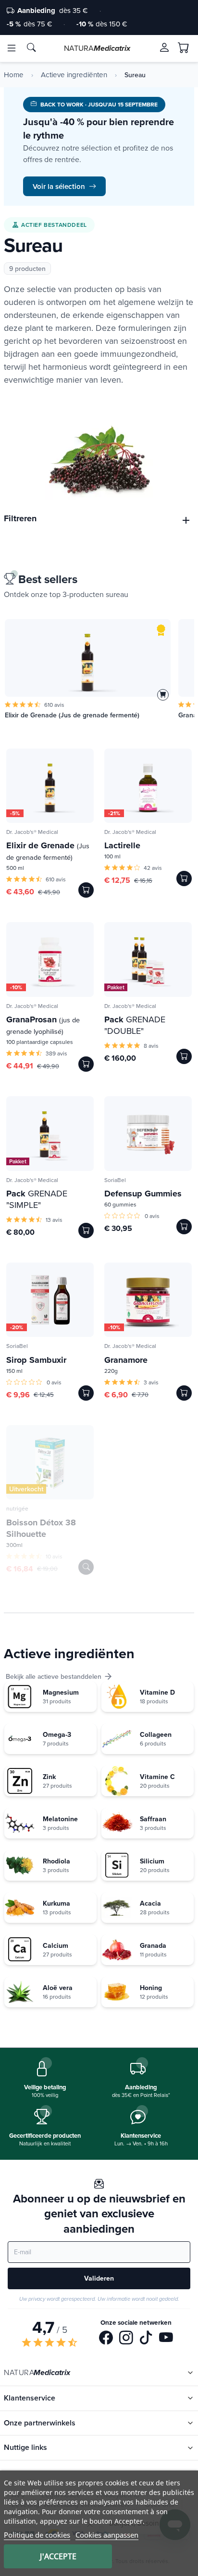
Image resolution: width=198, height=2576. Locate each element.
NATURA (97, 48)
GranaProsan (43, 1025)
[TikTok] (146, 2339)
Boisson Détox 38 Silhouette (41, 1528)
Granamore (126, 1360)
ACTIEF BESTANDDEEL (54, 225)
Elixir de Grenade (48, 851)
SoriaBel (115, 1180)
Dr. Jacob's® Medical (32, 832)
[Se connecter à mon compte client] (164, 47)
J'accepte (58, 2556)
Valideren (99, 2278)
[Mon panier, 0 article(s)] (184, 48)
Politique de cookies (37, 2535)
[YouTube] (166, 2339)
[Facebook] (106, 2339)
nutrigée (17, 1508)
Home (14, 75)
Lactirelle (122, 845)
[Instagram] (126, 2339)
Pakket (116, 987)
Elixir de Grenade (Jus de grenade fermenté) (72, 715)
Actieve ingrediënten (74, 75)
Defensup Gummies (143, 1194)
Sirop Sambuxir (36, 1360)
